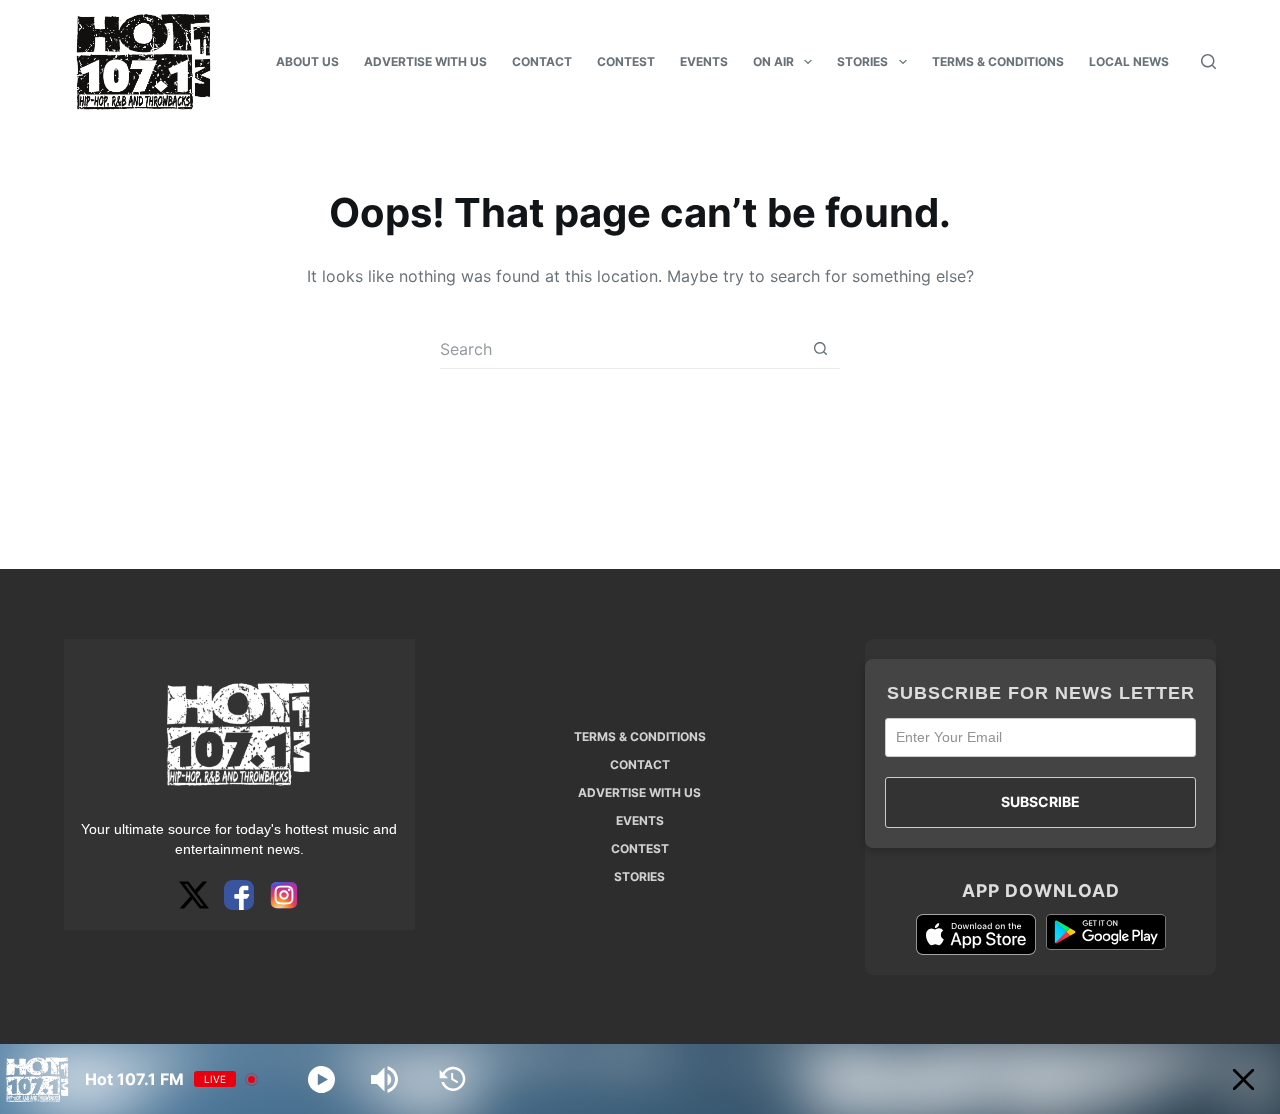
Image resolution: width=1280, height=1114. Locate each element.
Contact (542, 61)
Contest (626, 61)
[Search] (1208, 61)
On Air (773, 61)
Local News (1129, 61)
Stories (862, 61)
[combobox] (620, 349)
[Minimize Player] (1243, 1079)
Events (704, 61)
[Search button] (820, 348)
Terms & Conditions (998, 61)
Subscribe (1040, 801)
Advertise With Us (425, 61)
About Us (307, 61)
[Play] (321, 1079)
